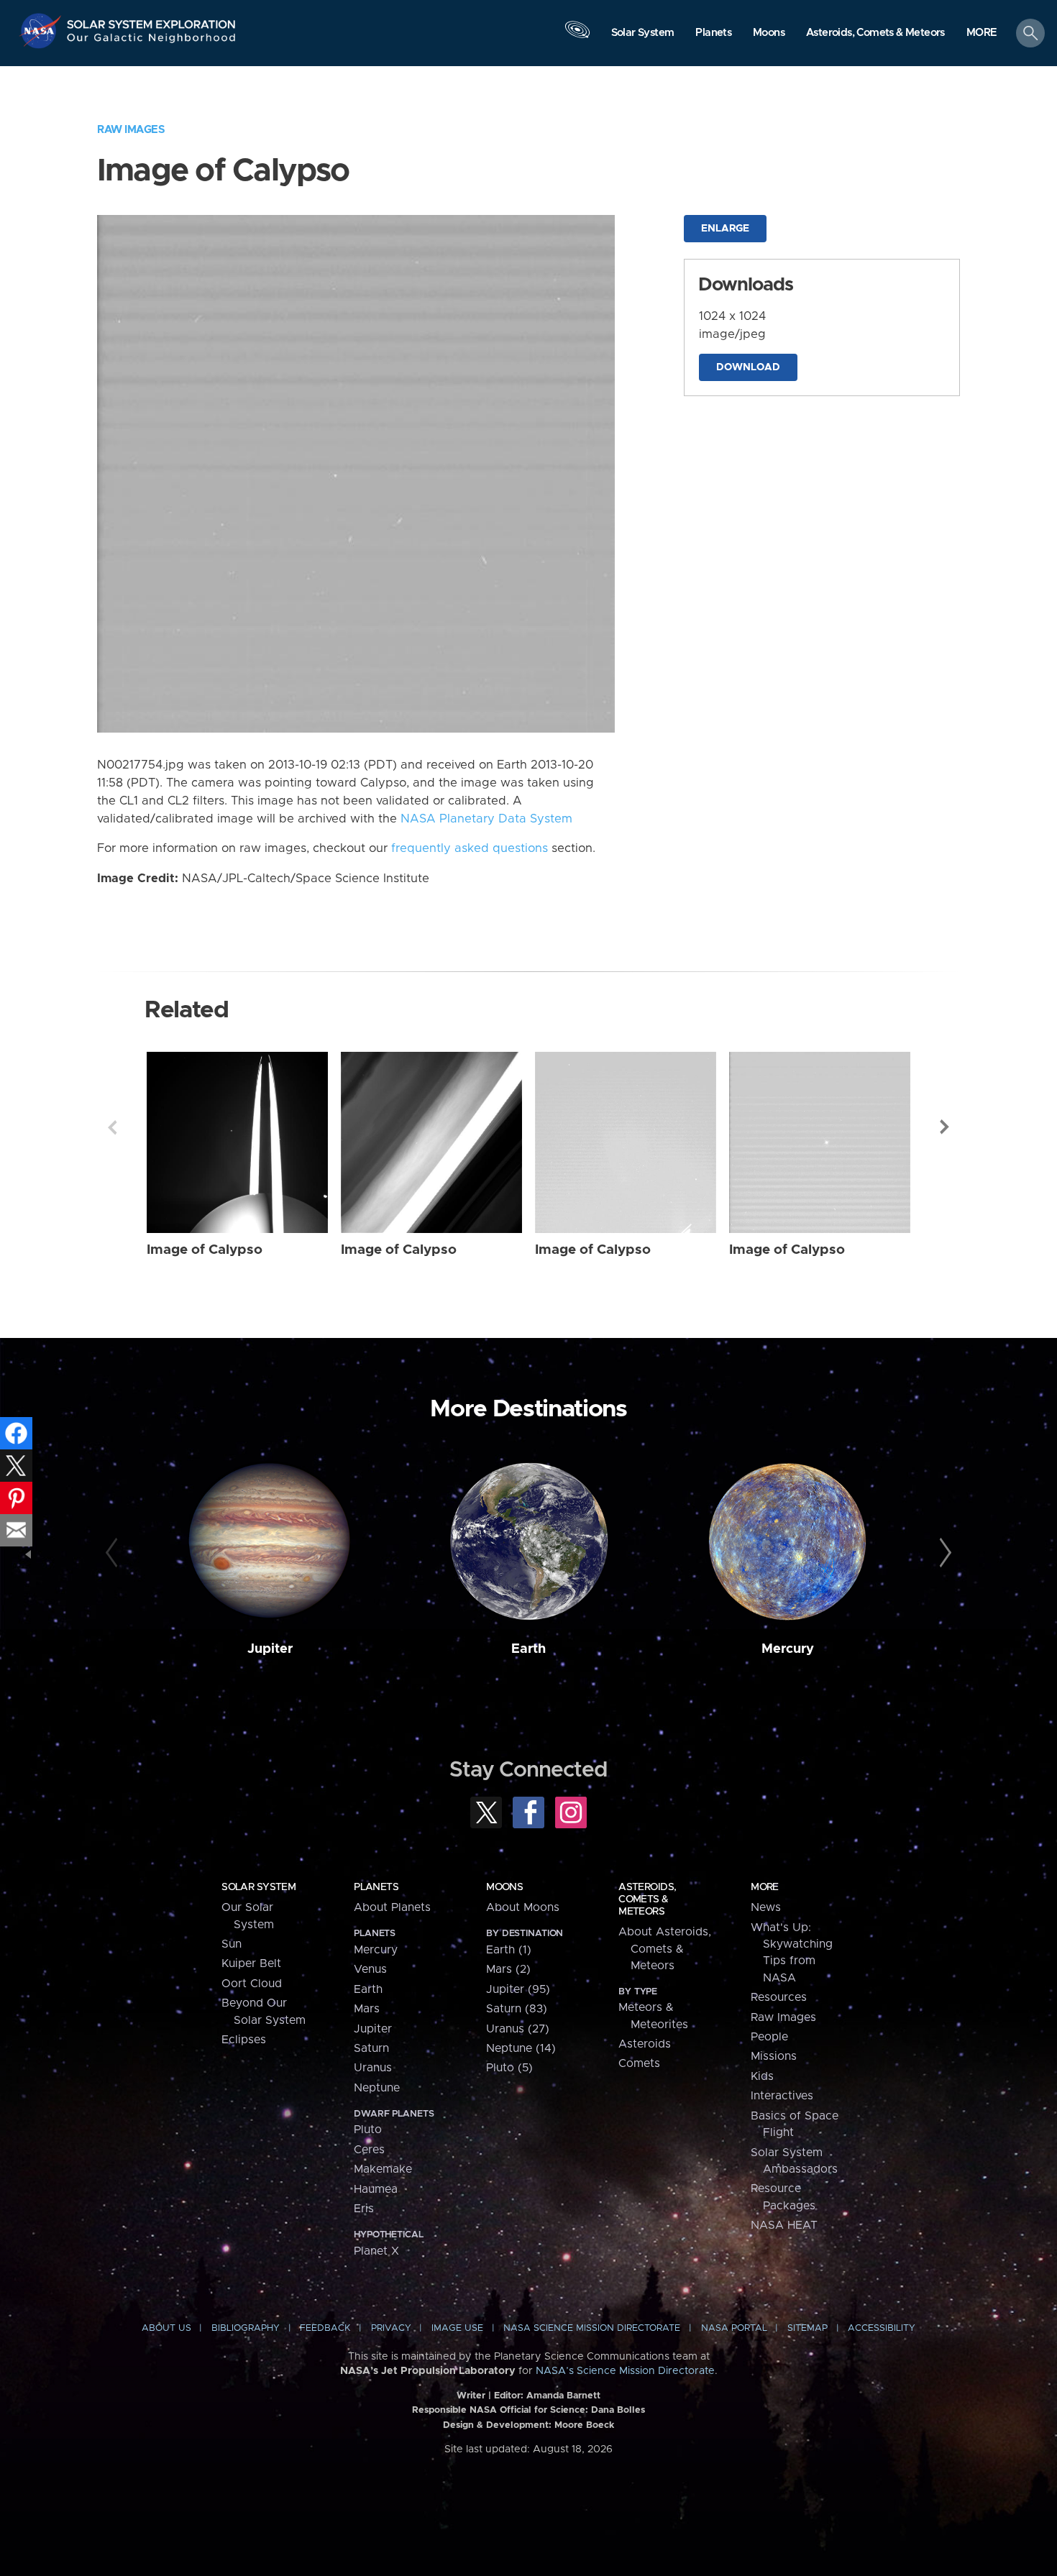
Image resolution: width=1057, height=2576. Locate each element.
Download (748, 367)
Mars (367, 2009)
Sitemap (807, 2328)
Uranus (373, 2068)
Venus (370, 1969)
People (769, 2037)
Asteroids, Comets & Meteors (647, 1899)
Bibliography (246, 2328)
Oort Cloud (252, 1984)
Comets (639, 2063)
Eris (364, 2209)
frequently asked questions (470, 848)
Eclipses (244, 2040)
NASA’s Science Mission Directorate (625, 2371)
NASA (42, 31)
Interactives (782, 2096)
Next (945, 1127)
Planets (376, 1887)
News (766, 1907)
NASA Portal (734, 2328)
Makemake (383, 2169)
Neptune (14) (521, 2048)
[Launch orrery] (577, 37)
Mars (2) (508, 1969)
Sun (232, 1944)
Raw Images (131, 130)
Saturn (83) (517, 2009)
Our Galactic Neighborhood (152, 41)
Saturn (371, 2048)
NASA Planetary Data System (486, 819)
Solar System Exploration (152, 20)
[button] (982, 34)
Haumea (376, 2189)
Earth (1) (509, 1950)
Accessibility (882, 2328)
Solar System (258, 1887)
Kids (762, 2076)
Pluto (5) (509, 2068)
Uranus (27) (518, 2029)
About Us (166, 2328)
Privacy (391, 2328)
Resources (779, 1997)
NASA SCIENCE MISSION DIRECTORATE (592, 2328)
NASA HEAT (784, 2225)
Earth (528, 1649)
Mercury (788, 1649)
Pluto (368, 2130)
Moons (504, 1887)
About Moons (523, 1907)
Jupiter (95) (518, 1989)
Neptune (377, 2088)
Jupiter (270, 1649)
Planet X (376, 2251)
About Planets (392, 1907)
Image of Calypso (205, 1250)
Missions (774, 2056)
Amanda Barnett (563, 2396)
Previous (112, 1127)
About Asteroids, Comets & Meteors (665, 1949)
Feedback (325, 2328)
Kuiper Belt (251, 1963)
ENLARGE (725, 229)
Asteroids (645, 2044)
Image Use (457, 2328)
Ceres (369, 2150)
